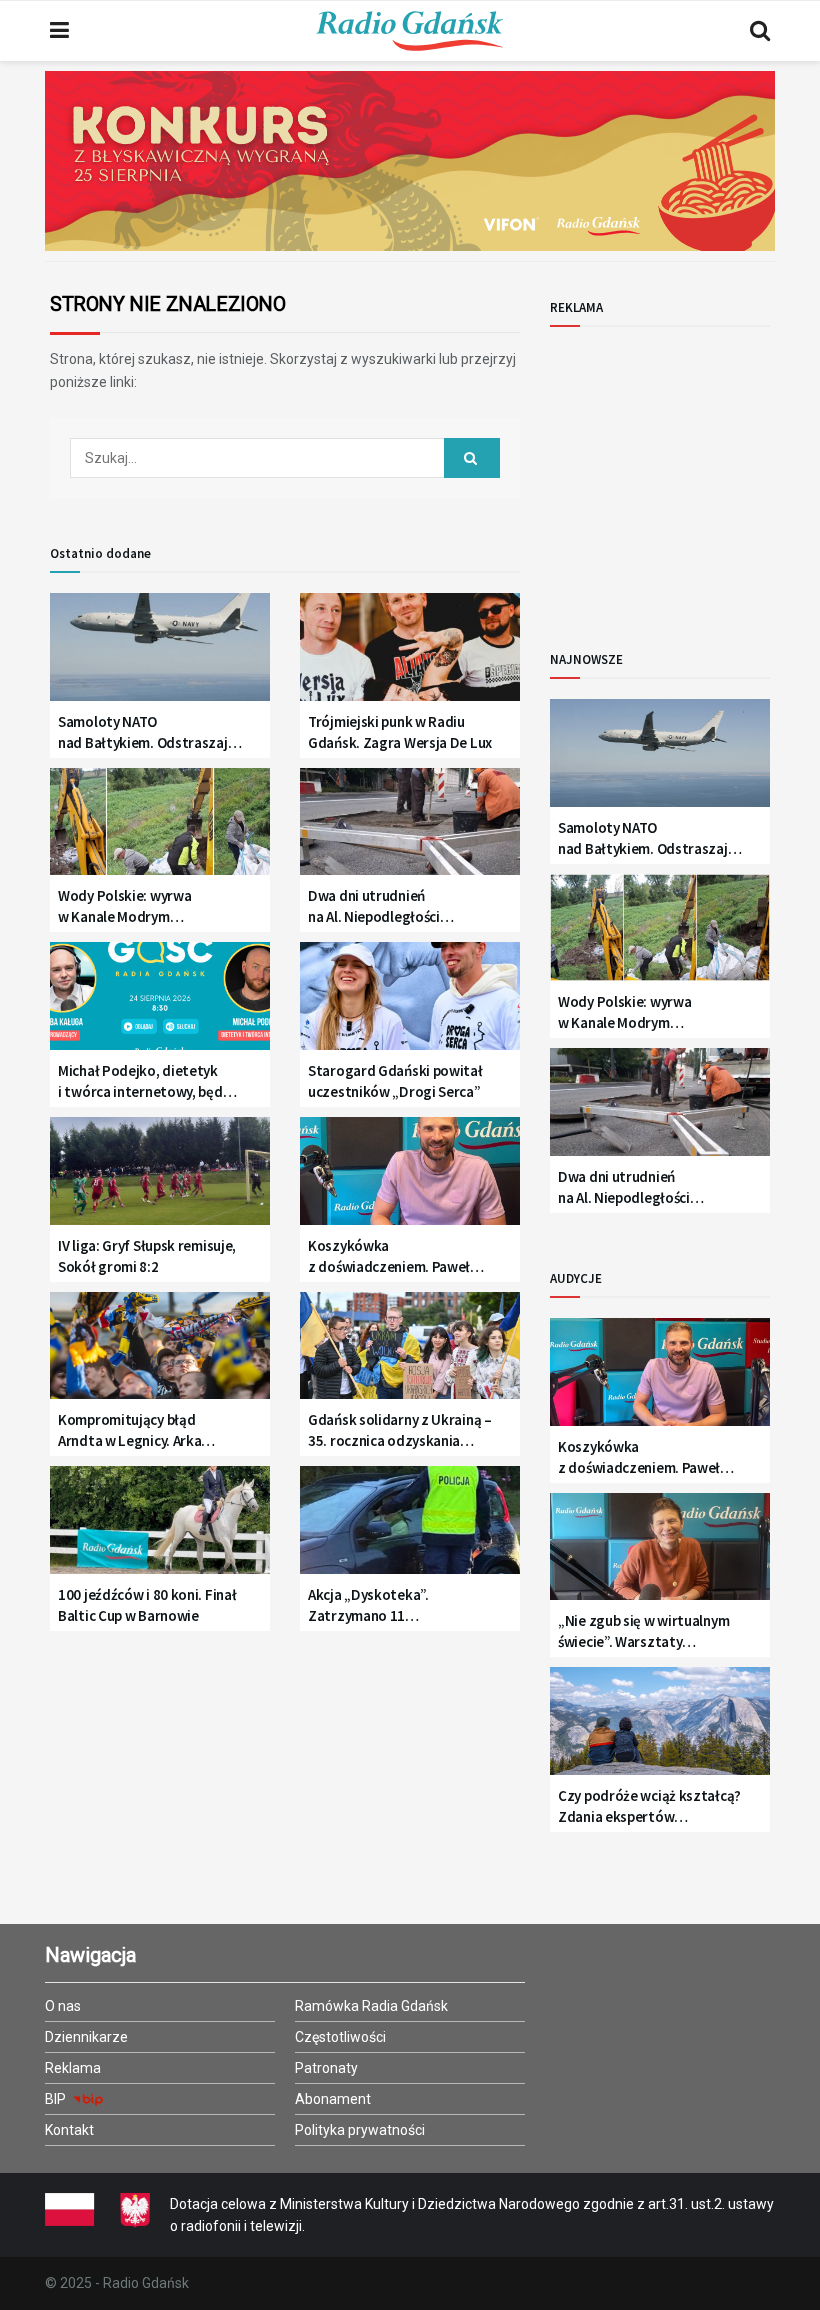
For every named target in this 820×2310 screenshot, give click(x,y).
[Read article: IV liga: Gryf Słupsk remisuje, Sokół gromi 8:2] (160, 1178)
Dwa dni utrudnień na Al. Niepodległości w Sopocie (374, 906)
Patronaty (326, 2068)
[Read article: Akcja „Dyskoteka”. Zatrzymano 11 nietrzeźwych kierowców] (410, 1527)
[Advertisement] (685, 472)
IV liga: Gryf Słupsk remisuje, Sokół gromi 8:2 (147, 1256)
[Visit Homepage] (410, 31)
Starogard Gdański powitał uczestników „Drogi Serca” (395, 1081)
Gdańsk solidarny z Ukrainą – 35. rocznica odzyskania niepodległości (400, 1430)
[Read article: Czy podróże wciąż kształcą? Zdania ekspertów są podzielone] (660, 1728)
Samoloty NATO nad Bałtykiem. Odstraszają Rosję (146, 732)
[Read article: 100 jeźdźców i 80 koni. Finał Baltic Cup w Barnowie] (160, 1527)
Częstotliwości (340, 2037)
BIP (57, 2099)
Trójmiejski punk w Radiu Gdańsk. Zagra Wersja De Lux (400, 732)
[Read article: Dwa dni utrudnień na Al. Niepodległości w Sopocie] (410, 829)
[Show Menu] (59, 31)
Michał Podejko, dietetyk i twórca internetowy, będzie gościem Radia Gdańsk (150, 1081)
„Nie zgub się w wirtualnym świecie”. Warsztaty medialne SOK (643, 1631)
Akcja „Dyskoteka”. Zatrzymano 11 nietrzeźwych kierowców (387, 1605)
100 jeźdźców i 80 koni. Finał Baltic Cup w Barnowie (147, 1605)
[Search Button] (760, 31)
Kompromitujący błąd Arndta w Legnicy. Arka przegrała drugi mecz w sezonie (129, 1430)
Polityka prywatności (360, 2130)
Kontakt (69, 2130)
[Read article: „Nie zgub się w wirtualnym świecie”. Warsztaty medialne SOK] (660, 1554)
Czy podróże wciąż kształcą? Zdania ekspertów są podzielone (649, 1806)
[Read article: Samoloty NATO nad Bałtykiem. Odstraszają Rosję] (160, 654)
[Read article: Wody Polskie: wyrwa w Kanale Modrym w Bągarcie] (160, 829)
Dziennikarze (86, 2037)
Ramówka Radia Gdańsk (371, 2006)
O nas (63, 2006)
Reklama (73, 2068)
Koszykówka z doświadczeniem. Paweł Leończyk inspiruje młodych (395, 1256)
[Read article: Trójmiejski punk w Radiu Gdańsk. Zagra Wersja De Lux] (410, 654)
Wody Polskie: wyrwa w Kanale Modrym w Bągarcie (124, 906)
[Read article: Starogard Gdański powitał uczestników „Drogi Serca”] (410, 1003)
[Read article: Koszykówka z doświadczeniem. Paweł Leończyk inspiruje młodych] (410, 1178)
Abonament (333, 2099)
